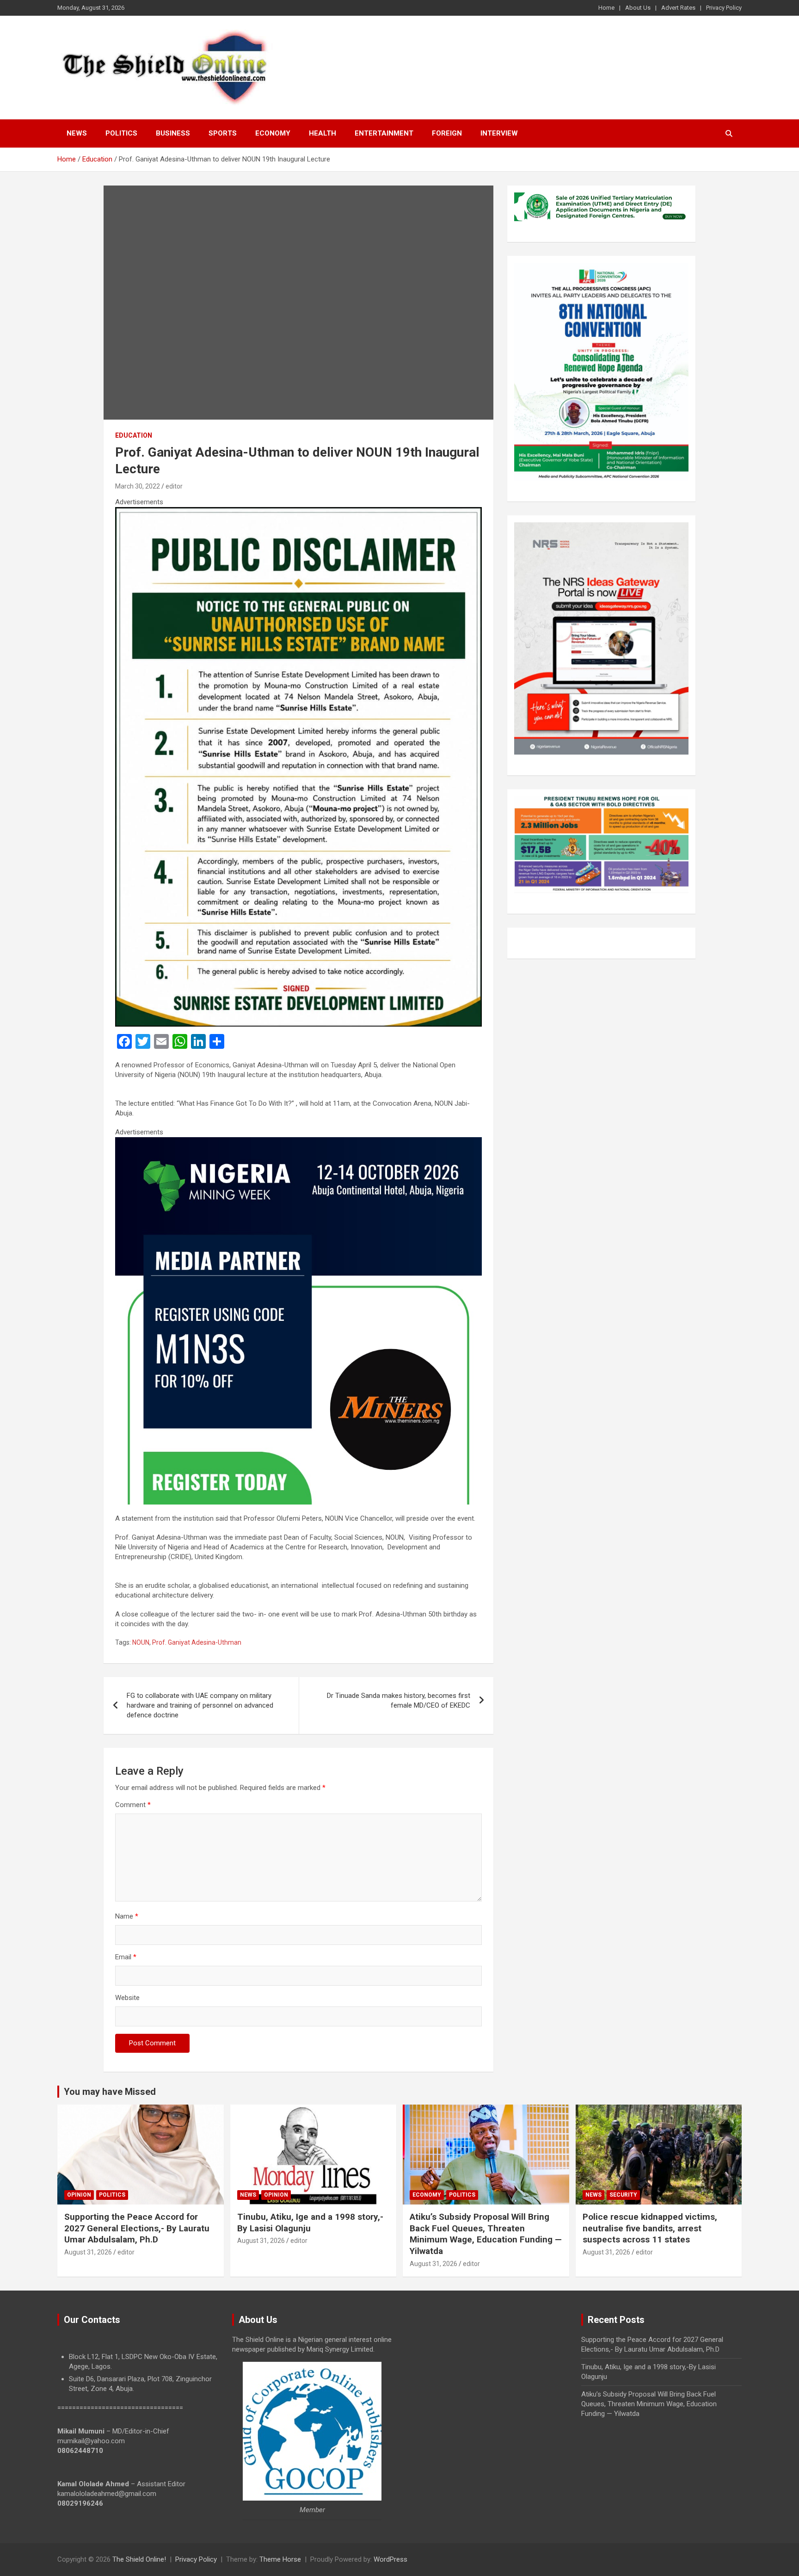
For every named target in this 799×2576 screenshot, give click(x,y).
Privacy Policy (724, 8)
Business (173, 133)
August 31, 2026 (88, 2252)
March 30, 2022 (138, 486)
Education (134, 435)
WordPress (390, 2559)
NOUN (141, 1642)
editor (174, 486)
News (77, 133)
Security (623, 2195)
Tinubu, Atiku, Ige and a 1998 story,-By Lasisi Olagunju (310, 2223)
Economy (273, 133)
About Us (638, 8)
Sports (223, 133)
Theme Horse (280, 2559)
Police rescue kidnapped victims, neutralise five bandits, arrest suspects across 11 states (650, 2228)
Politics (121, 133)
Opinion (79, 2195)
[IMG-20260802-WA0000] (298, 1142)
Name (127, 1916)
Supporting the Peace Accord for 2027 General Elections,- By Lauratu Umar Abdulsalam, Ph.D (137, 2228)
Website (127, 1998)
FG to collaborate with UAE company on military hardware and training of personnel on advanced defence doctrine (200, 1705)
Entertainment (384, 133)
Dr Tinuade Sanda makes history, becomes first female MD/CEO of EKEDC (399, 1700)
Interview (499, 133)
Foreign (447, 133)
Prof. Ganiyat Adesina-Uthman (197, 1642)
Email (126, 1957)
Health (323, 133)
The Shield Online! (139, 2559)
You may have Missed (110, 2092)
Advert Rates (678, 8)
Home (606, 8)
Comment (133, 1805)
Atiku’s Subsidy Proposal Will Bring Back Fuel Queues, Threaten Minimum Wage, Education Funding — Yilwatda (486, 2234)
